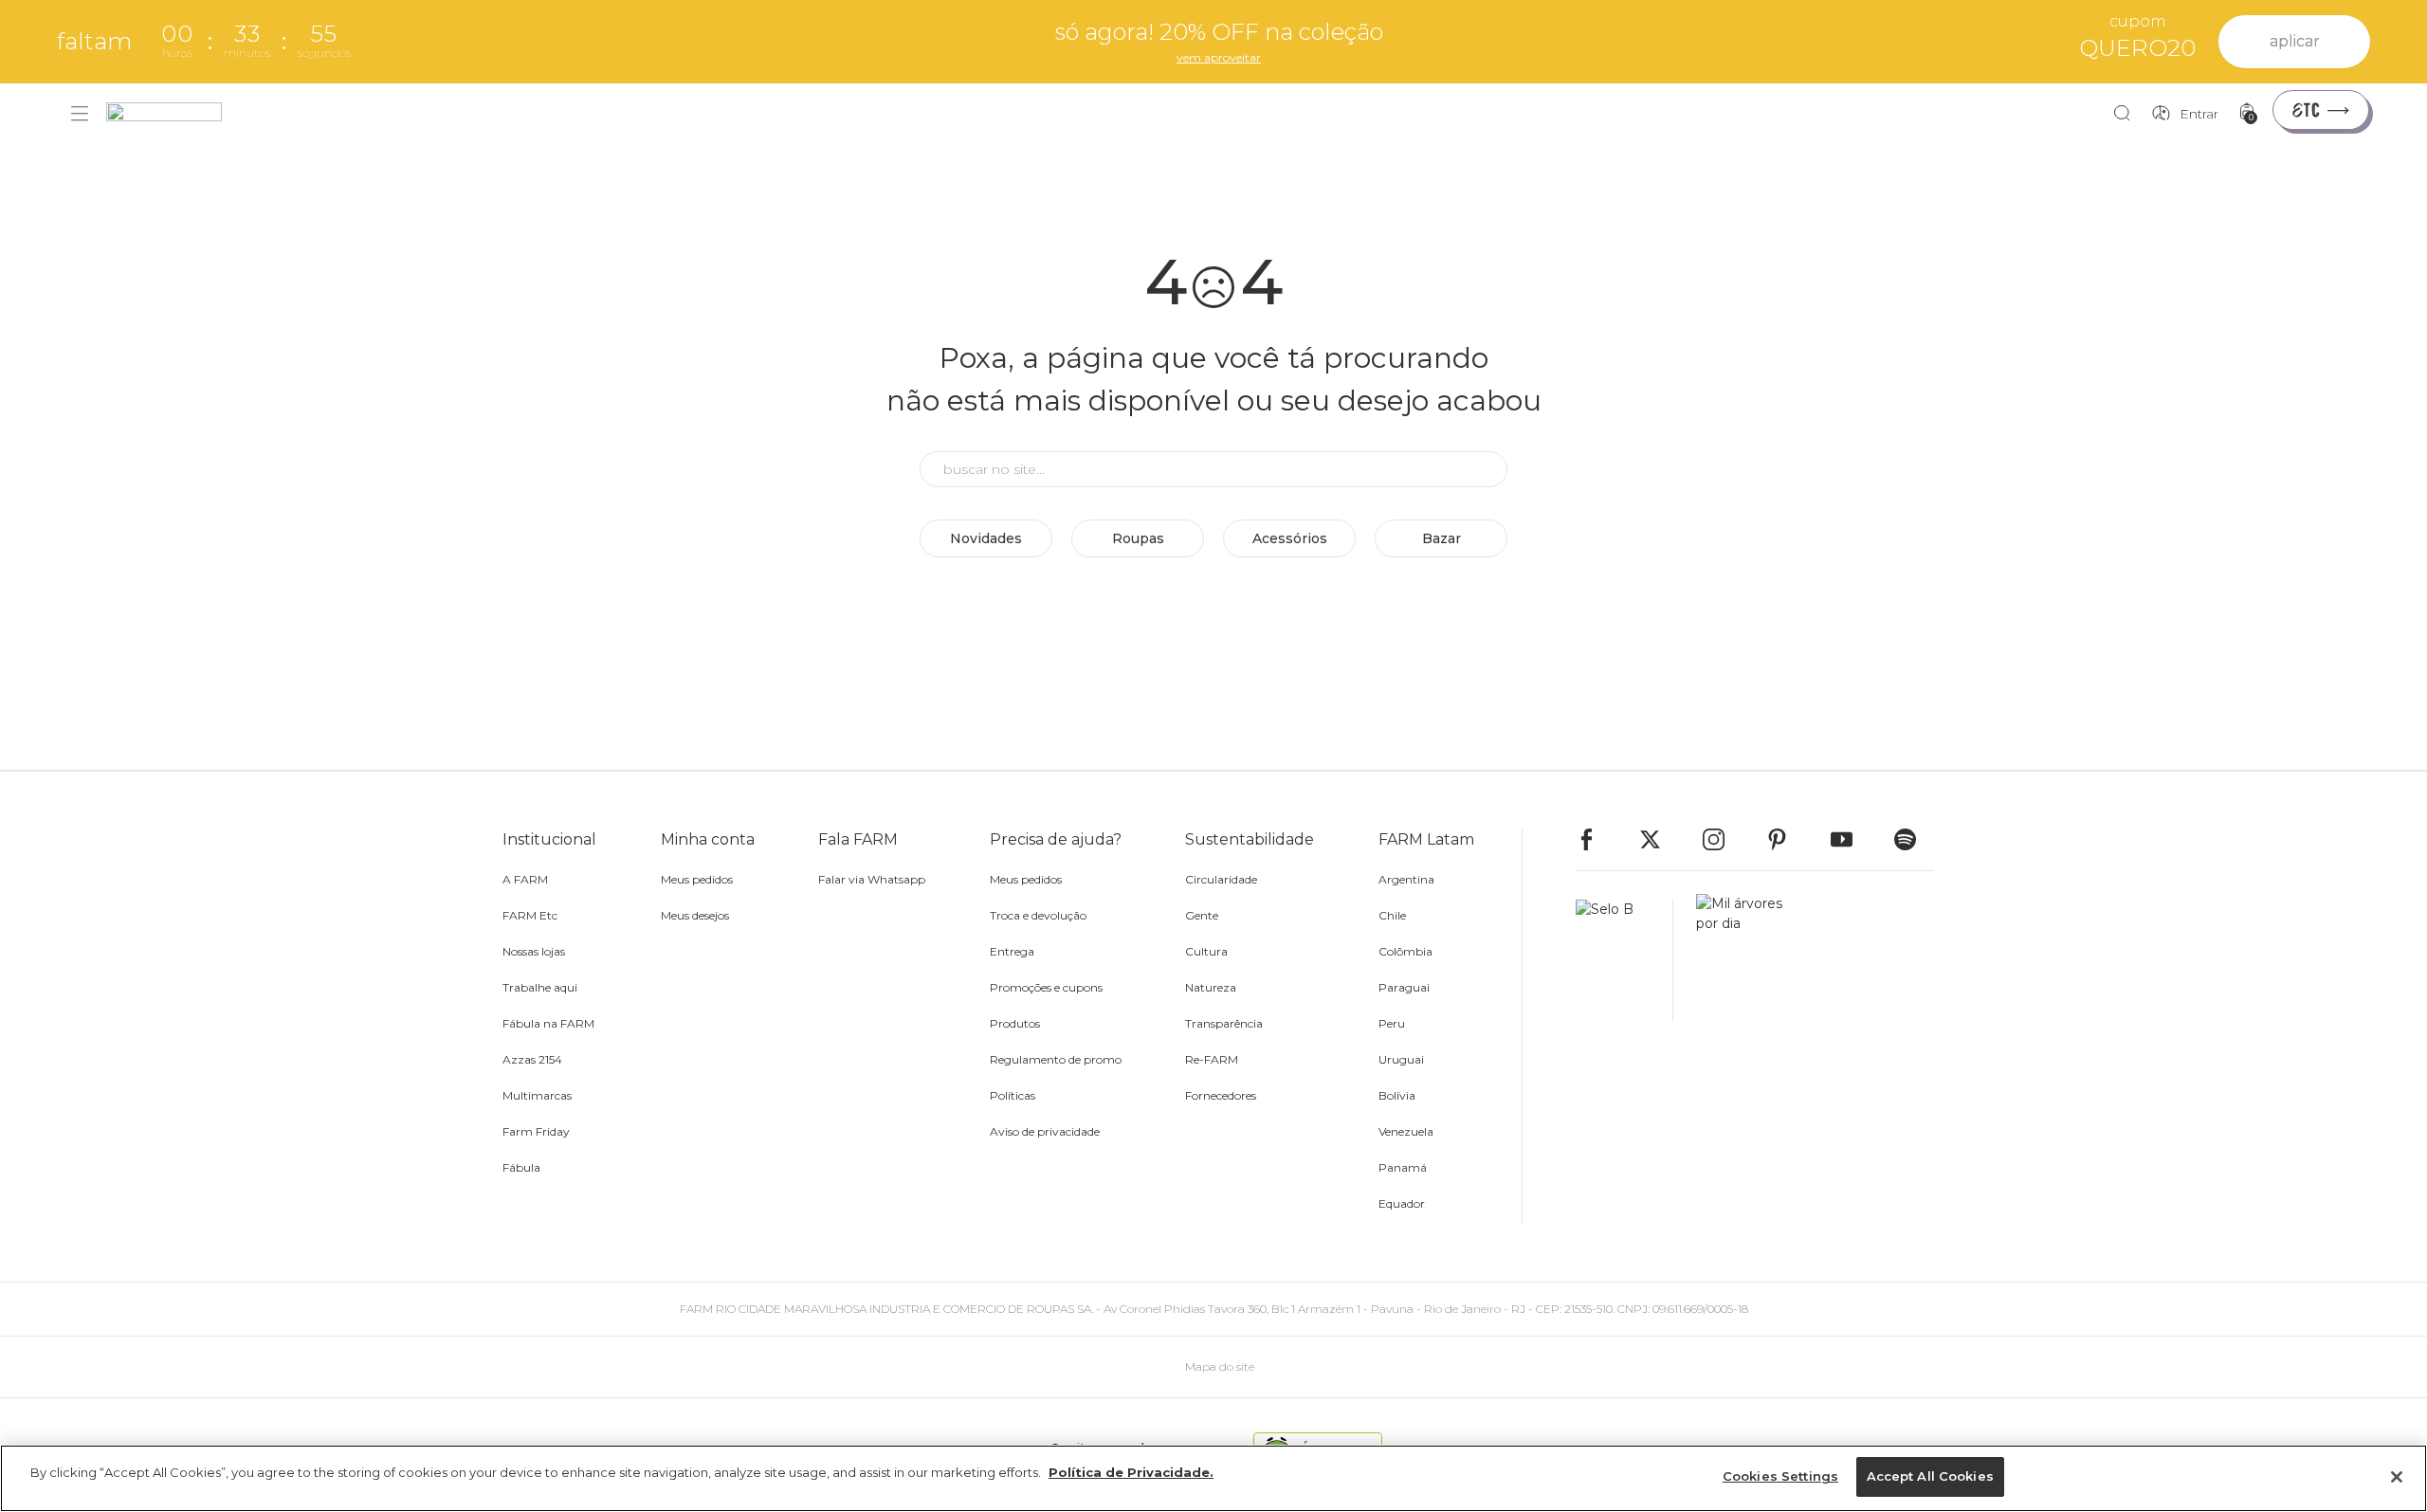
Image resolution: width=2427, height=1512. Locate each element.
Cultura (1206, 951)
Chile (1392, 915)
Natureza (1211, 987)
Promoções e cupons (1046, 987)
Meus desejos (695, 915)
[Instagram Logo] (1723, 839)
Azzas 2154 (532, 1059)
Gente (1202, 915)
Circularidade (1221, 879)
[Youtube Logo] (1851, 839)
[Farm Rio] (173, 114)
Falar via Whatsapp (872, 879)
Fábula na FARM (548, 1023)
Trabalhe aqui (540, 987)
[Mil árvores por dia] (1734, 960)
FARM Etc (530, 915)
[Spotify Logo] (1914, 839)
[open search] (2127, 114)
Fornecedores (1221, 1095)
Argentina (1406, 879)
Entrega (1012, 951)
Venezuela (1406, 1131)
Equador (1402, 1203)
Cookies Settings (1780, 1476)
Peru (1392, 1023)
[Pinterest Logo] (1786, 839)
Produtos (1015, 1023)
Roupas (1138, 538)
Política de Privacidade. (1131, 1472)
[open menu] (80, 114)
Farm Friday (536, 1131)
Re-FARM (1212, 1059)
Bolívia (1397, 1095)
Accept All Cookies (1930, 1476)
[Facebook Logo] (1596, 839)
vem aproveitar (1219, 57)
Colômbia (1405, 951)
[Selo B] (1624, 960)
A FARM (525, 879)
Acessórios (1290, 538)
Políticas (1013, 1095)
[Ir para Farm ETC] (2321, 110)
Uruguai (1401, 1059)
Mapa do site (1220, 1366)
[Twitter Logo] (1659, 839)
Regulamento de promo (1056, 1059)
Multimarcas (537, 1095)
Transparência (1224, 1023)
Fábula (521, 1167)
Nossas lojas (534, 951)
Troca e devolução (1038, 915)
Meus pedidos (697, 879)
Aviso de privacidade (1045, 1131)
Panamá (1403, 1167)
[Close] (2397, 1477)
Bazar (1442, 538)
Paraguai (1404, 987)
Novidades (986, 538)
